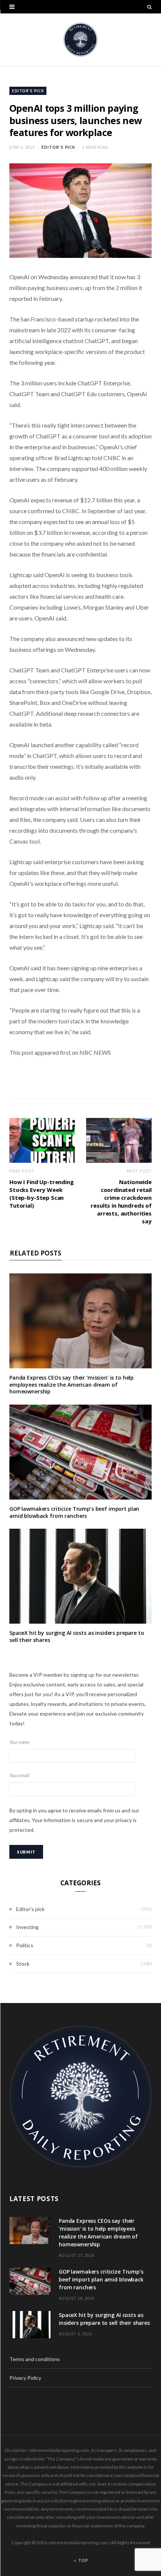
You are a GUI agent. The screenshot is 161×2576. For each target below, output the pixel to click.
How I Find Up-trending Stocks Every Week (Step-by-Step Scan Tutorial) (42, 1194)
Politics (25, 1945)
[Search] (149, 7)
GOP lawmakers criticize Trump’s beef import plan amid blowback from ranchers (74, 1512)
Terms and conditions (35, 2359)
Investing (27, 1927)
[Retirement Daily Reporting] (80, 40)
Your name (19, 1742)
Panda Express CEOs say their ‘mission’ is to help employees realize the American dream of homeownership (72, 1385)
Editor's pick (28, 91)
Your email (19, 1776)
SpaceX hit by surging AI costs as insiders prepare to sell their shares (77, 1636)
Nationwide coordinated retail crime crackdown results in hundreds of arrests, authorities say (121, 1201)
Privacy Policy (25, 2378)
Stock (23, 1964)
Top (83, 2560)
